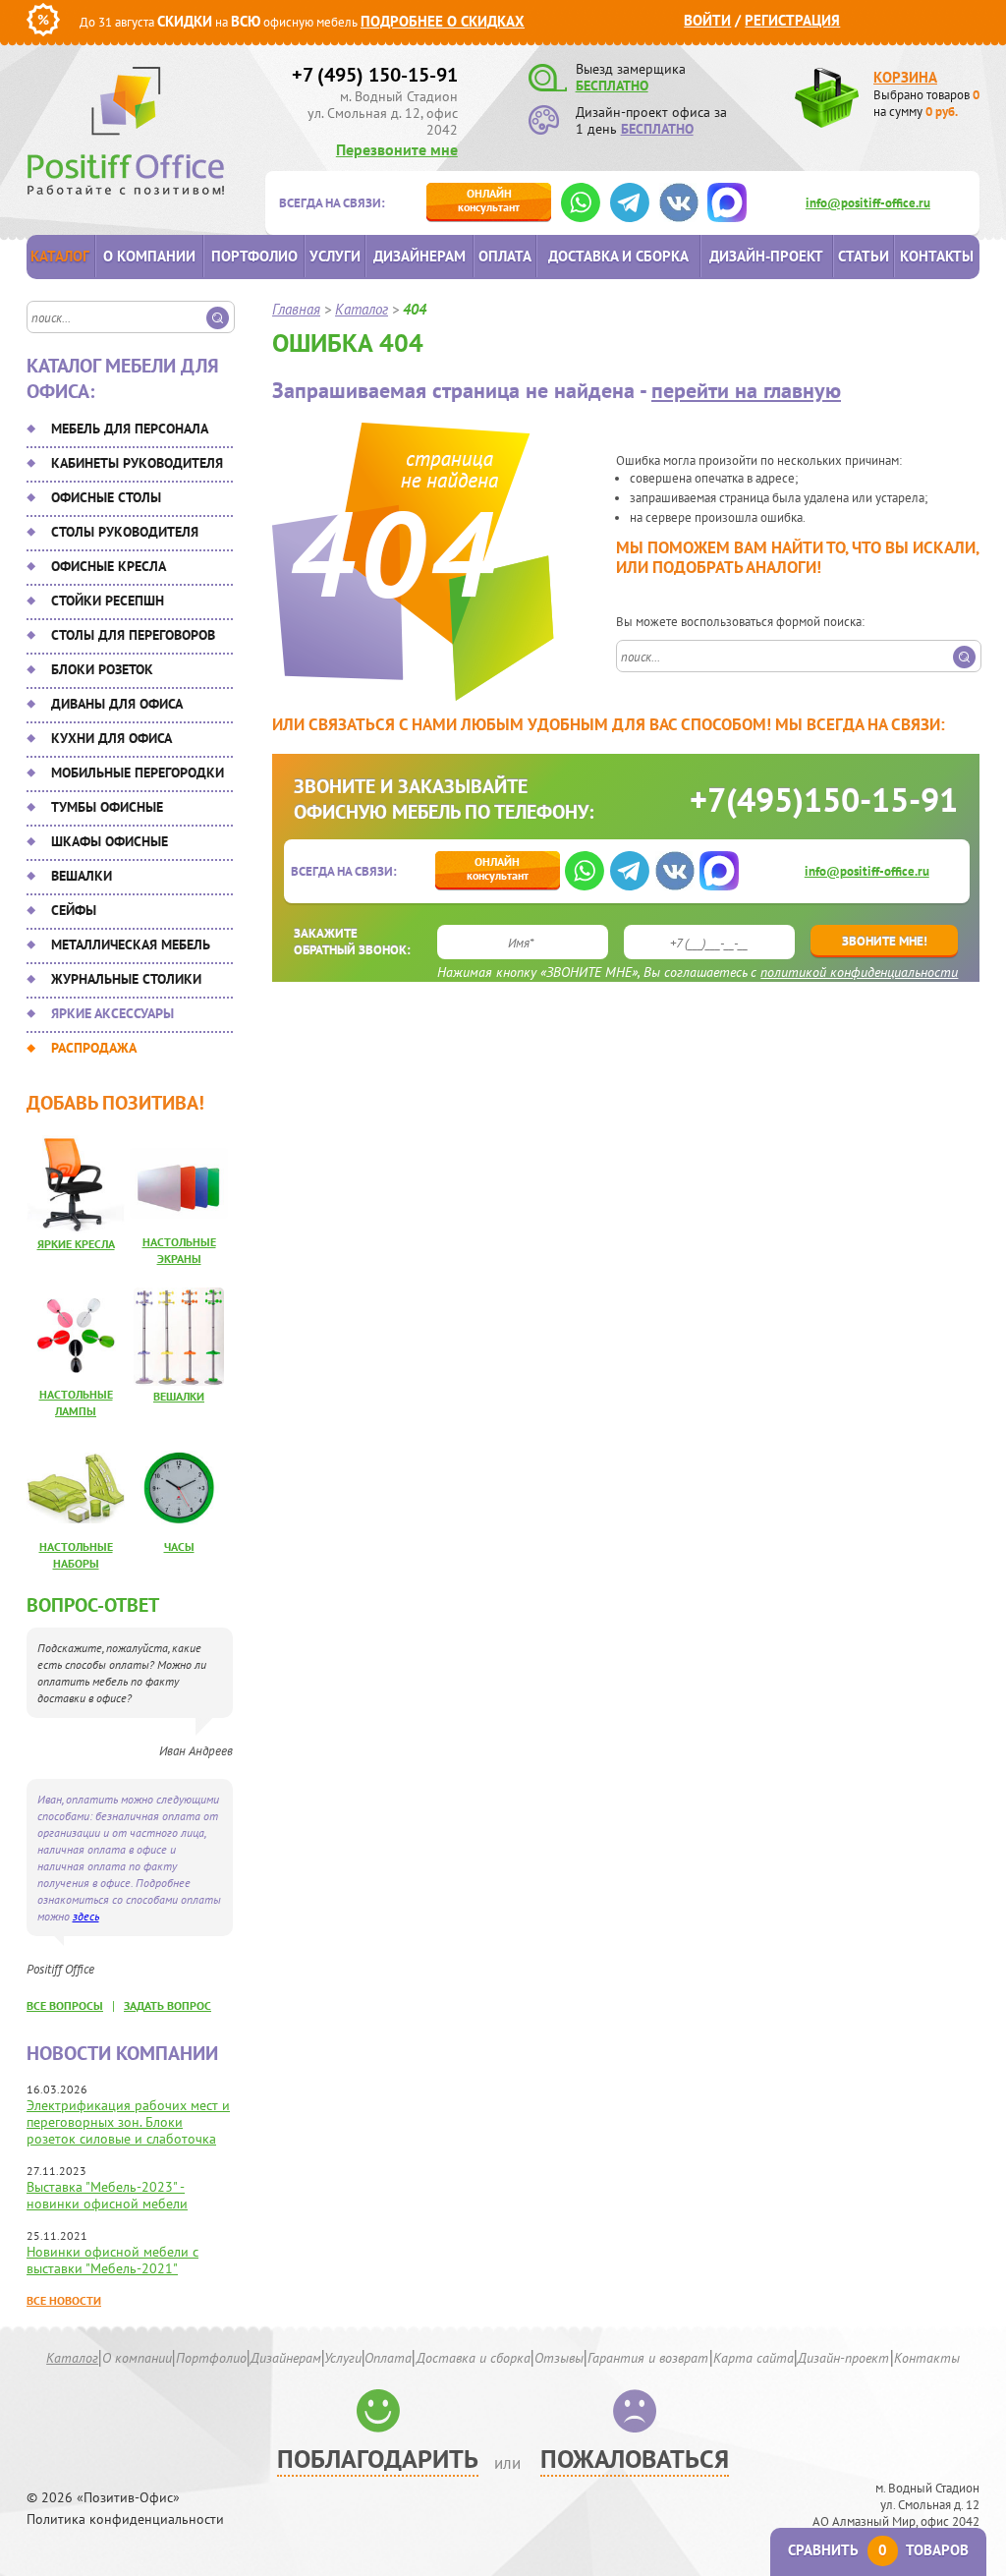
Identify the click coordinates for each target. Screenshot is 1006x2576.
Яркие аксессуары (112, 1013)
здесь (86, 1916)
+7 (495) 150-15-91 (375, 75)
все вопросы (65, 2005)
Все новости (64, 2300)
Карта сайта (754, 2358)
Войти (707, 20)
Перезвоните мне (397, 149)
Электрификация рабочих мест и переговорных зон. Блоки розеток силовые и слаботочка (128, 2122)
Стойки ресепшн (108, 601)
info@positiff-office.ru (868, 203)
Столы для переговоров (133, 635)
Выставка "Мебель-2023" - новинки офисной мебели (107, 2195)
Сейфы (74, 910)
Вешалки (82, 876)
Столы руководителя (125, 532)
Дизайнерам (419, 256)
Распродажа (94, 1048)
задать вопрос (168, 2005)
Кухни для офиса (112, 738)
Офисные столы (106, 497)
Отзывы (559, 2358)
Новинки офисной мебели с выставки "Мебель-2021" (112, 2260)
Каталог (60, 256)
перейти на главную (746, 390)
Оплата (505, 256)
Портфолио (254, 256)
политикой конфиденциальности (859, 972)
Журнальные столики (126, 979)
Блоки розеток (102, 669)
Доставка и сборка (618, 256)
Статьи (864, 256)
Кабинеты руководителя (137, 463)
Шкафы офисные (110, 841)
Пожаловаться (635, 2459)
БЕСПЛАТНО (612, 86)
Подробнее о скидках (443, 21)
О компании (149, 256)
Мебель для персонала (130, 429)
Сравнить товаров (878, 2550)
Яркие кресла (76, 1244)
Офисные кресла (109, 566)
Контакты (937, 256)
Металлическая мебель (131, 945)
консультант (489, 200)
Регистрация (792, 20)
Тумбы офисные (107, 807)
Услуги (335, 256)
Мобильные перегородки (138, 773)
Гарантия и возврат (648, 2358)
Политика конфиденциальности (125, 2519)
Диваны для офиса (117, 704)
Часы (179, 1546)
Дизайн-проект (766, 256)
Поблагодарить (378, 2459)
